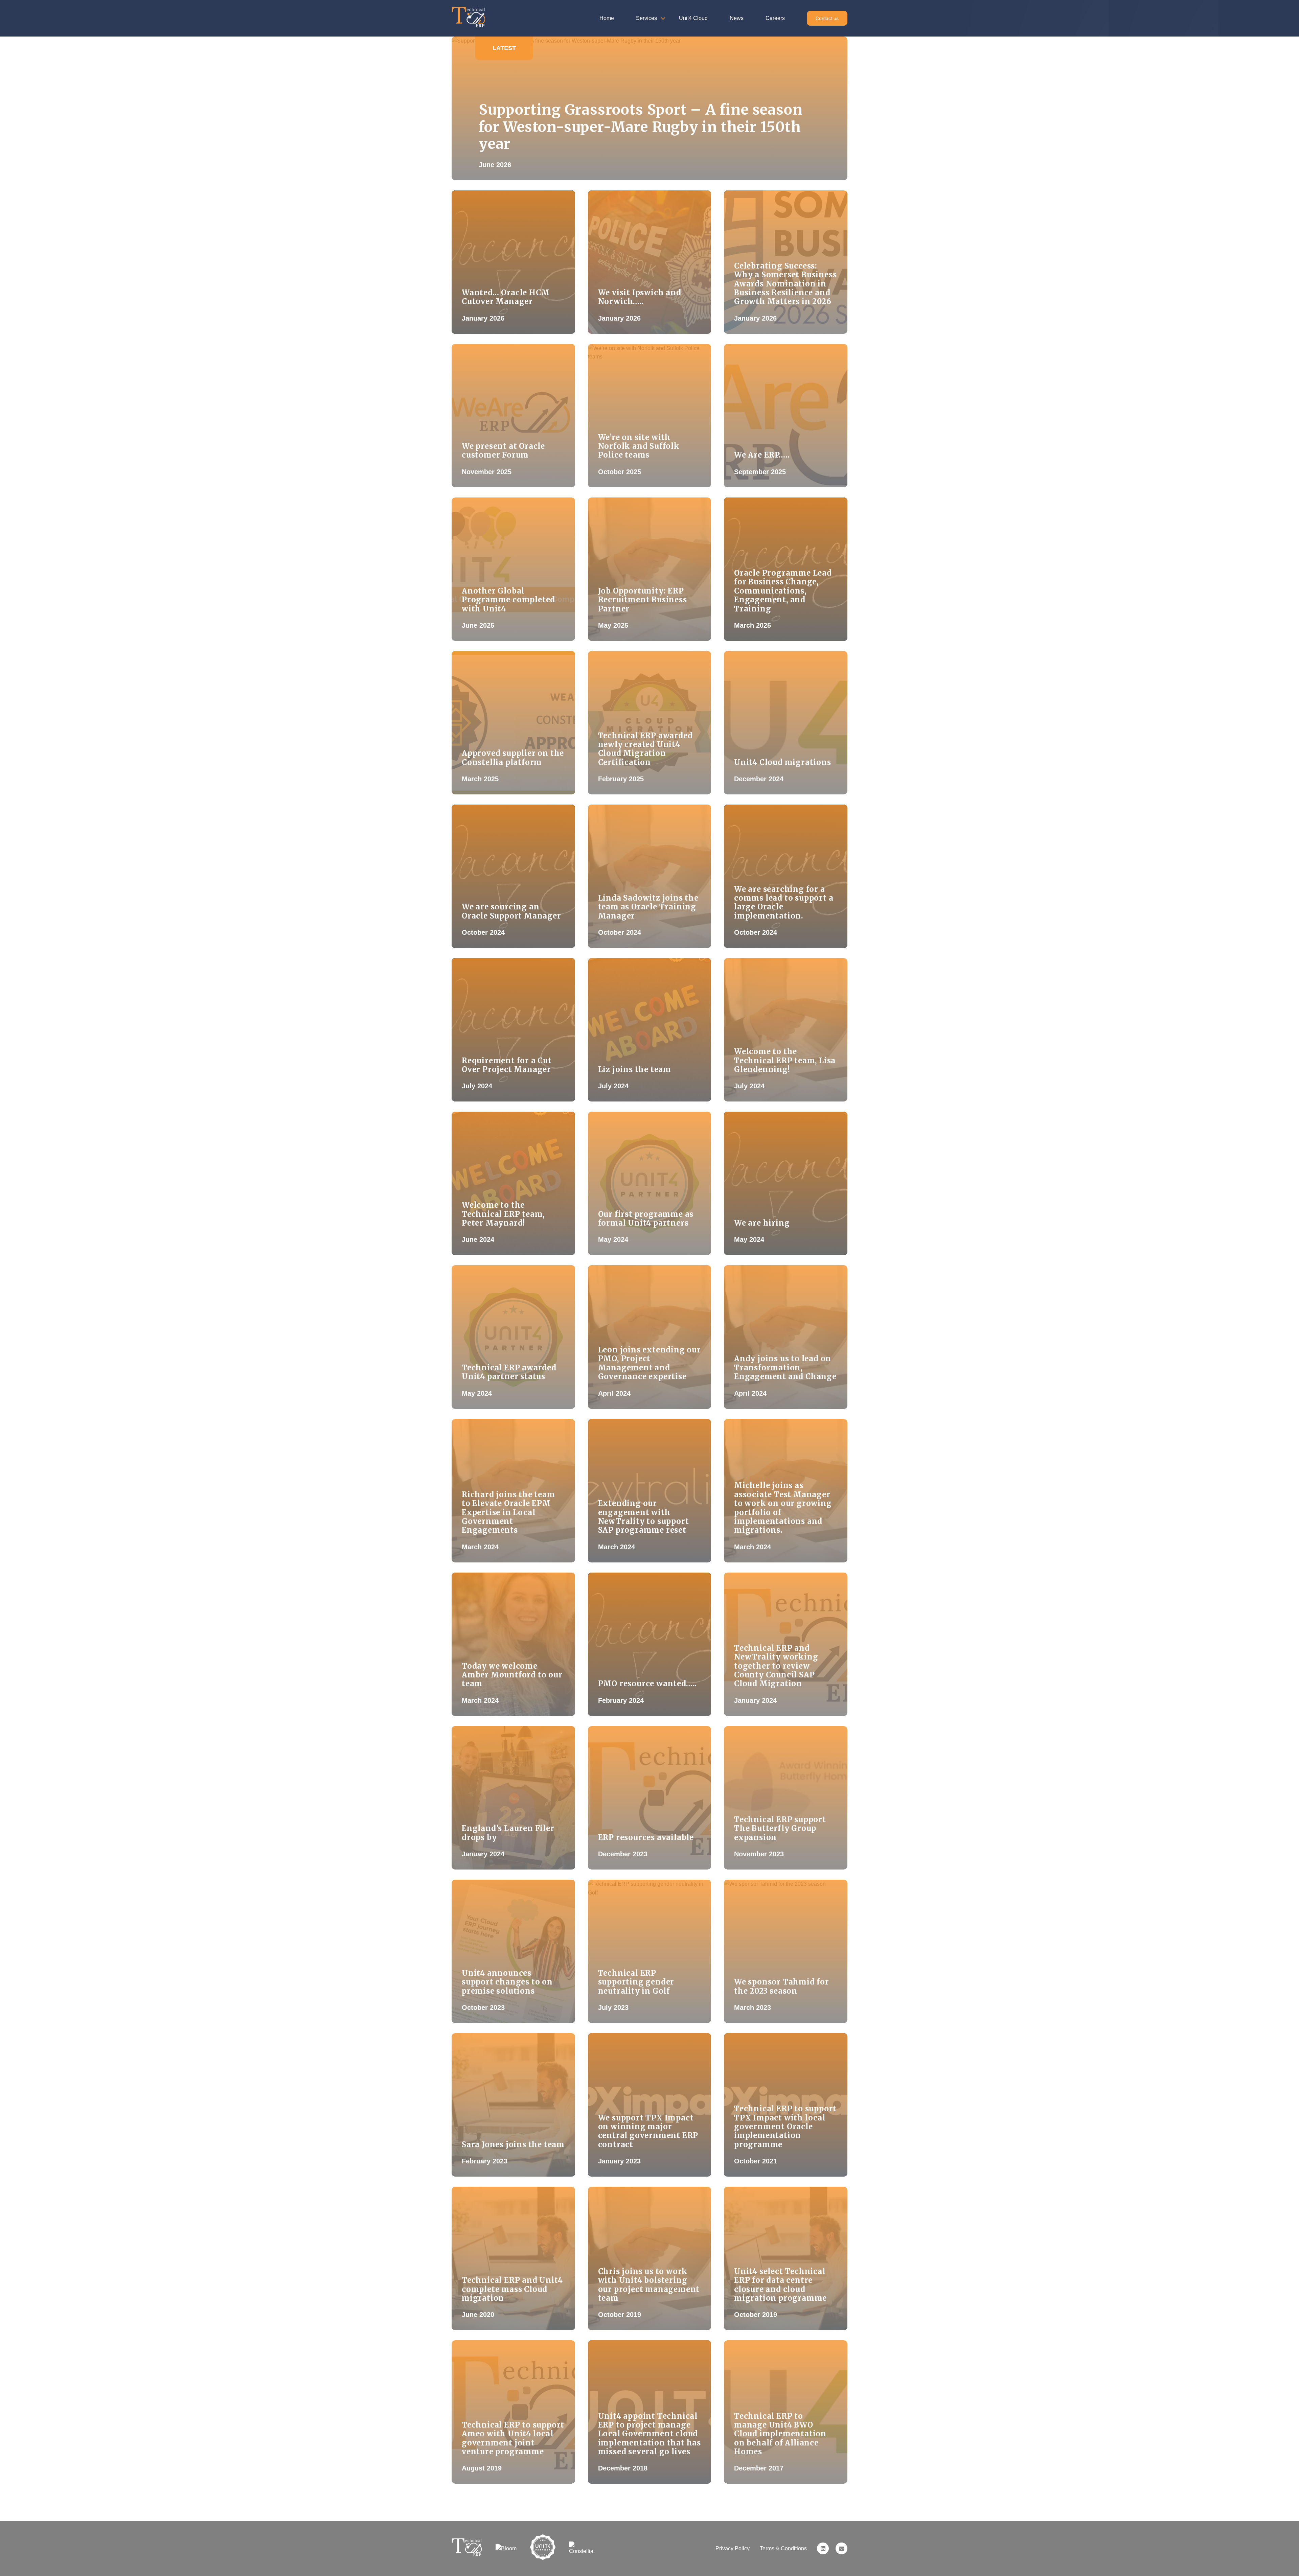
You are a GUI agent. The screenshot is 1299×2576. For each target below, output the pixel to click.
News (737, 18)
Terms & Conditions (783, 2548)
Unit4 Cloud (693, 18)
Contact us (827, 18)
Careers (775, 18)
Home (607, 18)
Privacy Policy (733, 2548)
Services (646, 18)
